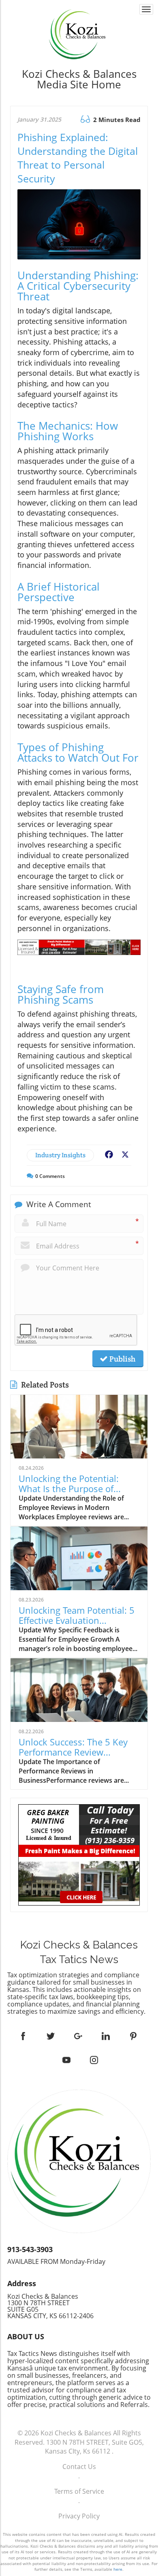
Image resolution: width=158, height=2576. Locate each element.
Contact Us (79, 2467)
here (118, 2569)
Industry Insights (60, 1155)
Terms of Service (79, 2491)
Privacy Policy (79, 2516)
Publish (122, 1359)
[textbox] (79, 79)
